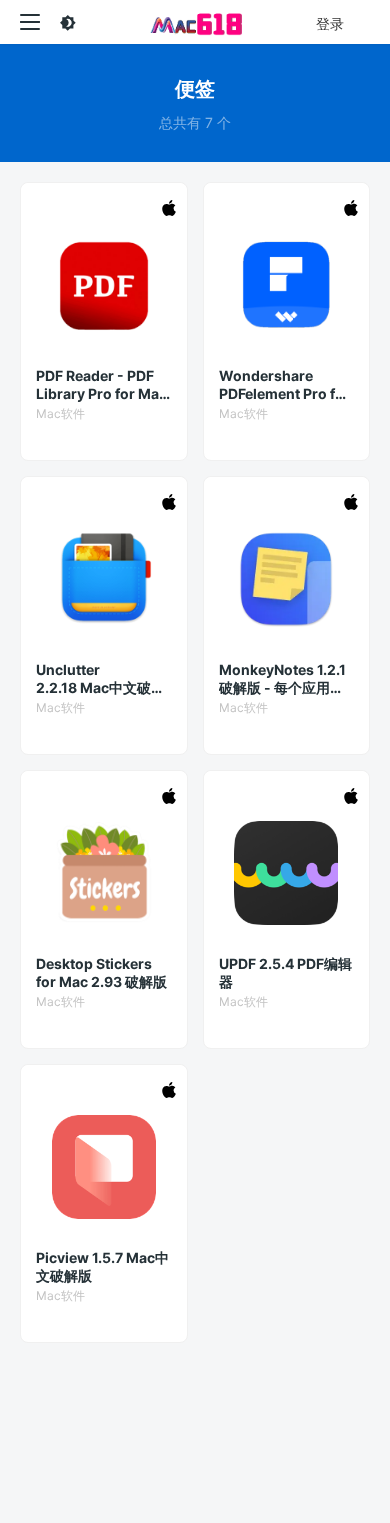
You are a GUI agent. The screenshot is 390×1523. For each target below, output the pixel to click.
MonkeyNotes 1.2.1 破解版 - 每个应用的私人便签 (282, 679)
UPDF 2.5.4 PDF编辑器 (285, 972)
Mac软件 (60, 413)
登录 (330, 23)
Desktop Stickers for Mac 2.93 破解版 (101, 972)
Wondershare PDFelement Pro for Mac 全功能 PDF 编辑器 (286, 385)
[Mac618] (194, 22)
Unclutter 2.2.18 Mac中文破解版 (100, 679)
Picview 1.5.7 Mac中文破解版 (102, 1266)
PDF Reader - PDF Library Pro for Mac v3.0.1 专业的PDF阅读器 (101, 385)
